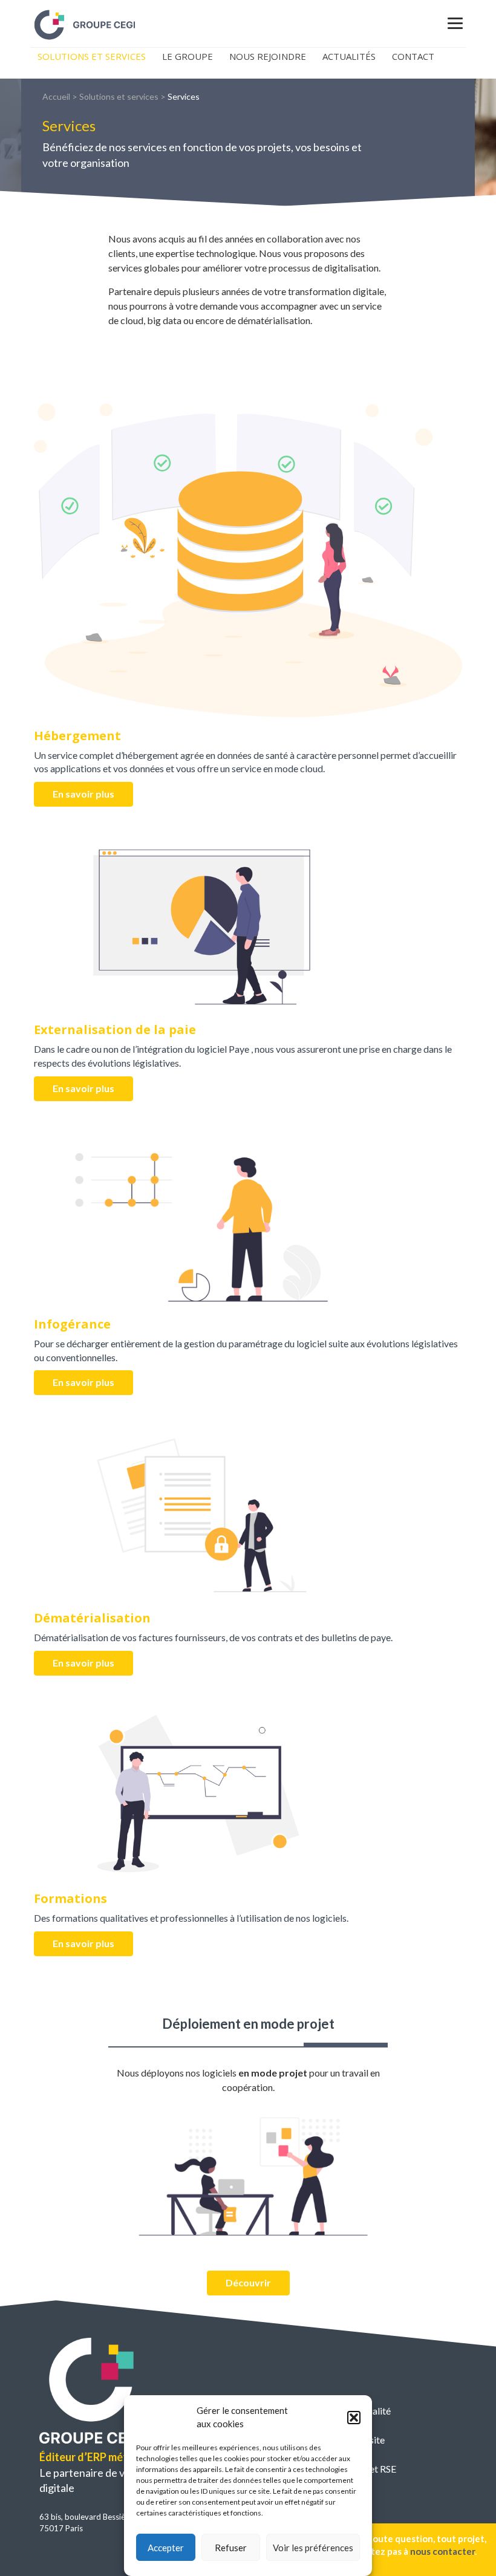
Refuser (231, 2548)
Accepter (166, 2548)
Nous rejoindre (268, 56)
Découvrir (248, 2282)
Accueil (56, 96)
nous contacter (442, 2551)
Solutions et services (119, 96)
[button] (354, 2418)
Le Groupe (188, 56)
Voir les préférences (313, 2548)
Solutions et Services (92, 56)
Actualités (349, 56)
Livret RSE (375, 2469)
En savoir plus (83, 794)
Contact (413, 56)
